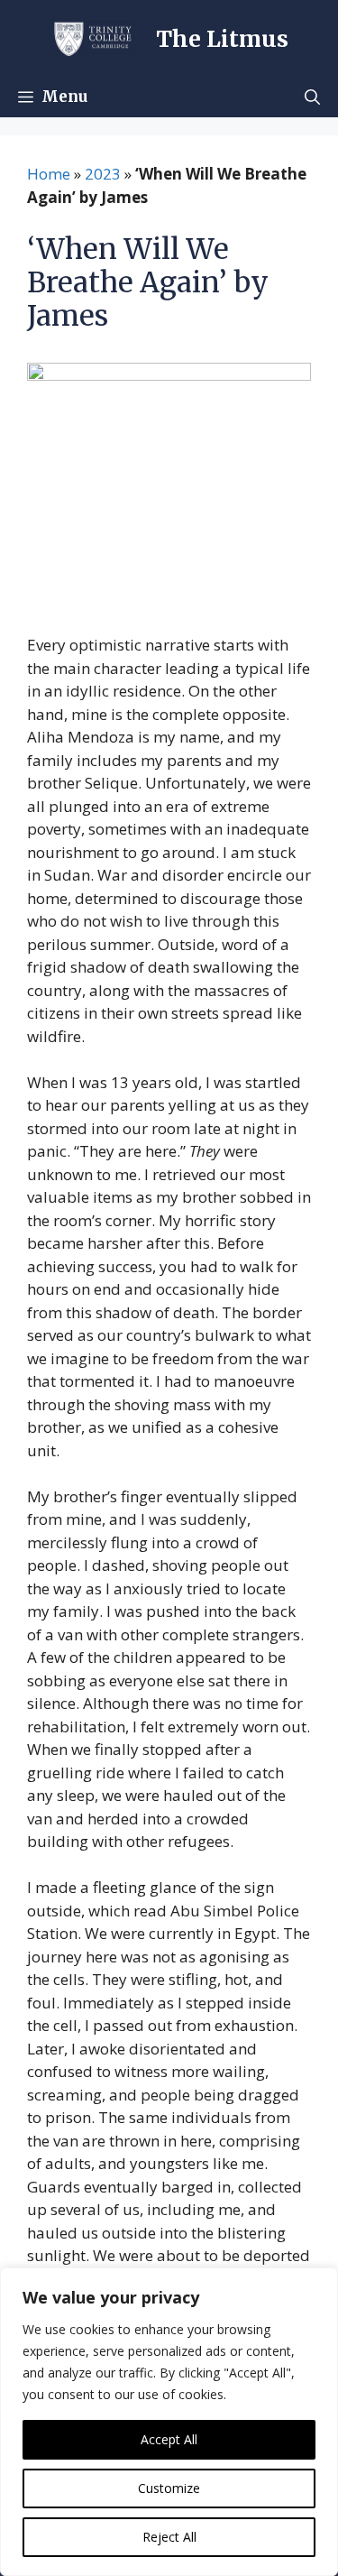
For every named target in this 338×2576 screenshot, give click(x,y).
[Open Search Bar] (312, 97)
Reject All (169, 2537)
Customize (169, 2488)
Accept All (169, 2439)
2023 (103, 174)
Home (49, 174)
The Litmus (222, 39)
